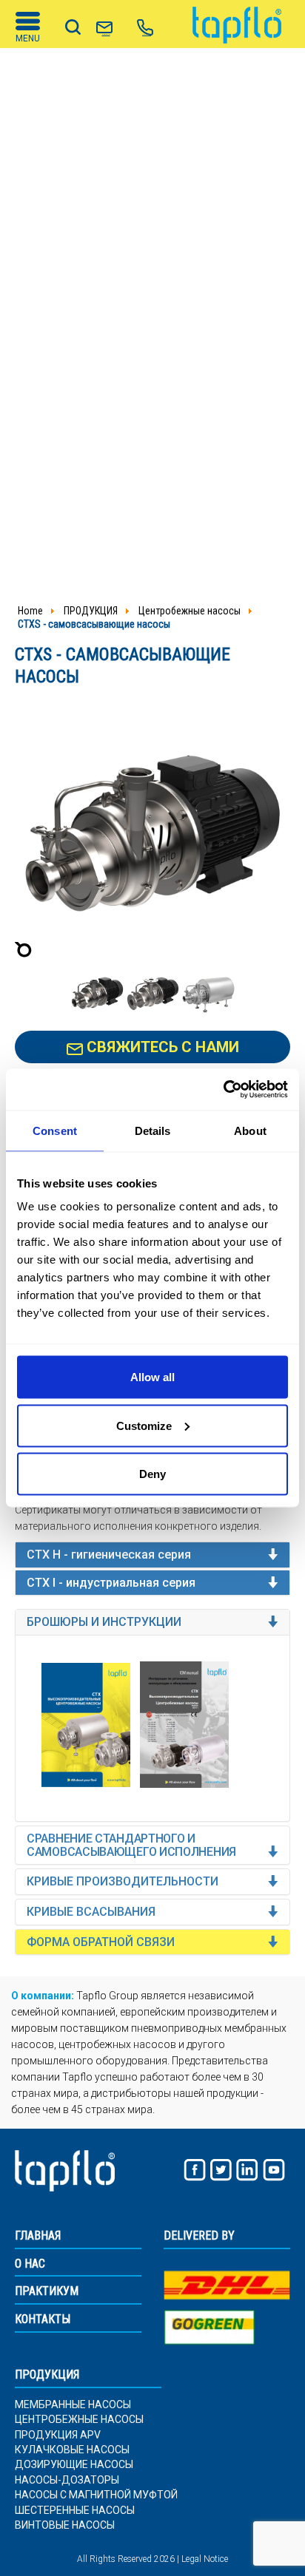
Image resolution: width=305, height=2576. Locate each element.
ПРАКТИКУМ (47, 2291)
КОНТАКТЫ (43, 2319)
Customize (144, 1425)
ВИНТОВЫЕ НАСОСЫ (65, 2525)
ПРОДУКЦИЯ (47, 2375)
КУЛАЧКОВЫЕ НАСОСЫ (72, 2450)
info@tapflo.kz (106, 34)
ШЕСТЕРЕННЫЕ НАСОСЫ (75, 2511)
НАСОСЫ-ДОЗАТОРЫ (67, 2480)
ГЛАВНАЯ (38, 2236)
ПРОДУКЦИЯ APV (58, 2435)
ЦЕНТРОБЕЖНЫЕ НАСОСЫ (79, 2420)
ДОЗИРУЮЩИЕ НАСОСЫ (74, 2465)
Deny (152, 1474)
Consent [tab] (55, 1130)
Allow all (152, 1377)
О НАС (30, 2264)
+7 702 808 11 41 (147, 34)
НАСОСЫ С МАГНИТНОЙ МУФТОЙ (96, 2495)
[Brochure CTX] (86, 1725)
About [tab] (250, 1130)
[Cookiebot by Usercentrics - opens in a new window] (223, 1090)
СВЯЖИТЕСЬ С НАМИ (161, 1047)
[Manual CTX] (184, 1725)
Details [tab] (153, 1130)
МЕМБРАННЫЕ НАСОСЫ (73, 2405)
